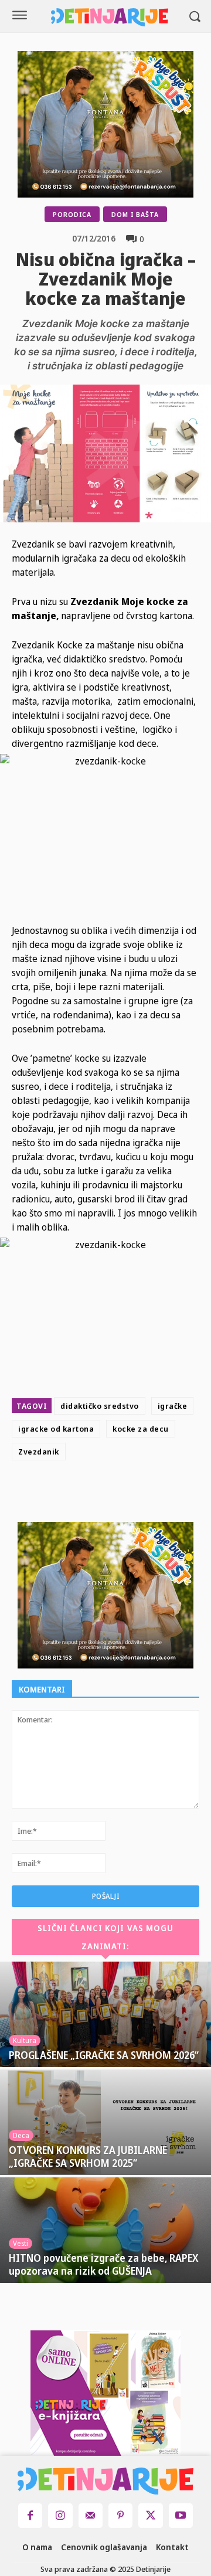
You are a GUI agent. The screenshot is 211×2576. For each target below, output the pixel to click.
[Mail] (91, 2515)
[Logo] (110, 17)
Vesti (21, 2243)
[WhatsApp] (165, 1494)
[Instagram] (60, 2515)
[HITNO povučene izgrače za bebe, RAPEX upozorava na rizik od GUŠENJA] (105, 2230)
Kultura (25, 2040)
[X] (111, 1494)
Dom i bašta (135, 214)
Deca (21, 2135)
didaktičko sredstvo (100, 1406)
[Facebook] (84, 1494)
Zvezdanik (39, 1452)
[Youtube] (181, 2515)
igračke (173, 1406)
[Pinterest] (138, 1494)
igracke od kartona (56, 1429)
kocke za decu (141, 1429)
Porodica (72, 214)
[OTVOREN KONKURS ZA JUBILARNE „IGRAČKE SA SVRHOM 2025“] (105, 2122)
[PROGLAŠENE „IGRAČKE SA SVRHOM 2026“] (105, 2014)
